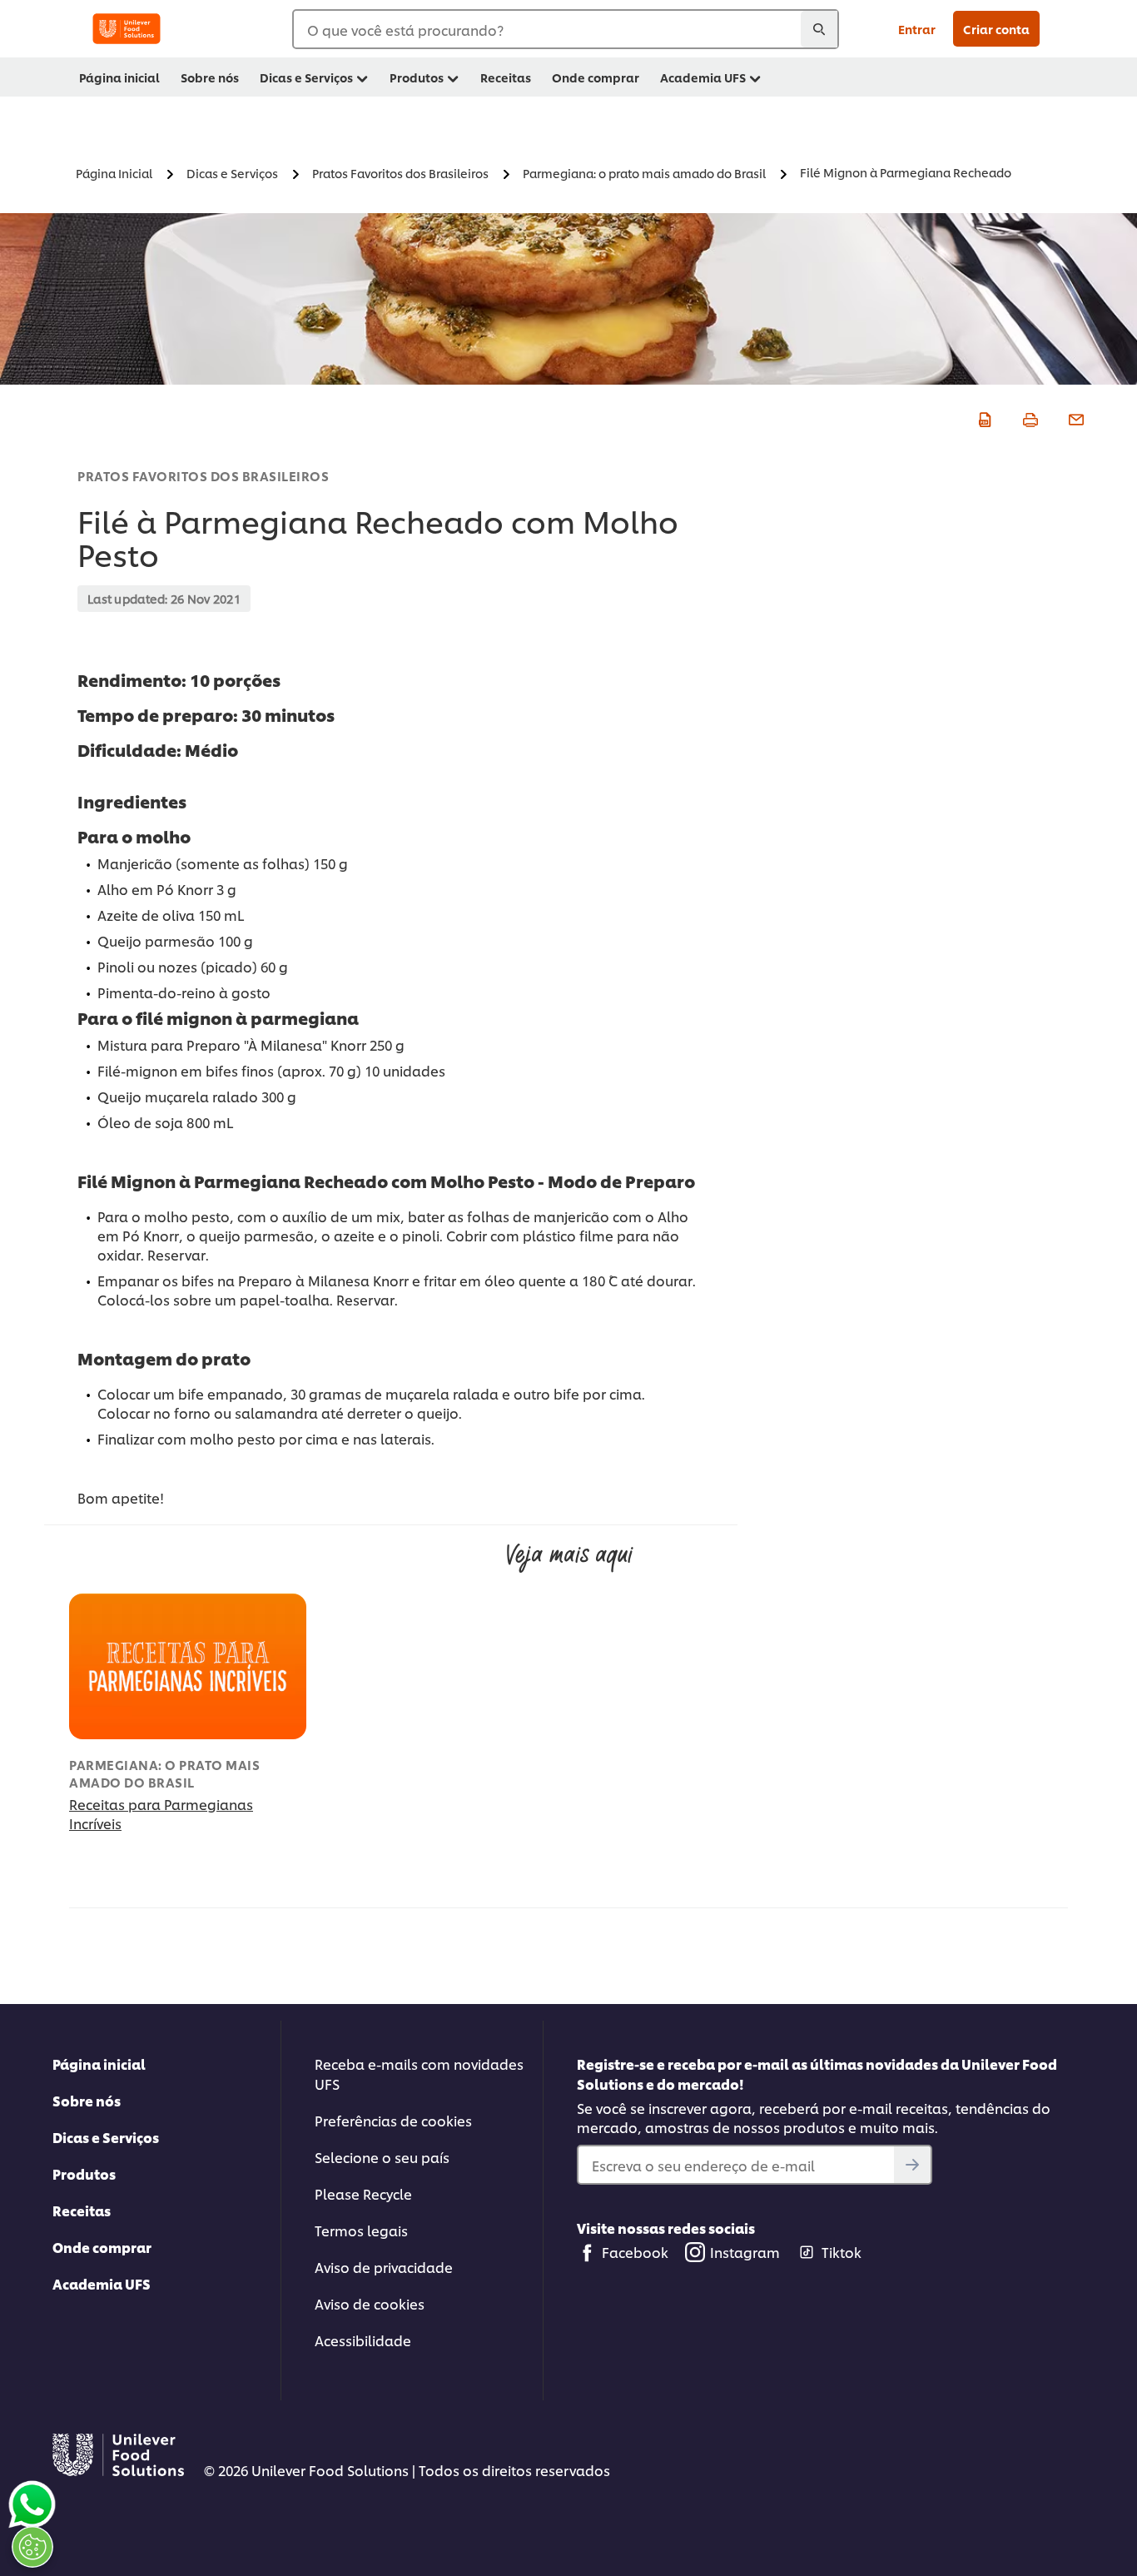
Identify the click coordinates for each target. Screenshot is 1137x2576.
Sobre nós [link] (210, 77)
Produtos (84, 2173)
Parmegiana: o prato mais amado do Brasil (164, 1773)
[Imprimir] (1028, 417)
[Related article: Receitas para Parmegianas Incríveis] (188, 1666)
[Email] (1074, 417)
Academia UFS (102, 2283)
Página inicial (99, 2064)
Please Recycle (363, 2193)
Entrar (917, 29)
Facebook (635, 2252)
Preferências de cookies (393, 2120)
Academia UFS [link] (703, 77)
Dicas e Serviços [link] (306, 77)
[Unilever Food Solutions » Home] (127, 29)
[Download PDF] (983, 417)
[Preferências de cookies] (32, 2547)
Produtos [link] (417, 77)
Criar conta (996, 29)
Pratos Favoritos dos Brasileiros (203, 476)
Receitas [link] (506, 77)
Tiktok (842, 2252)
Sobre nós (87, 2100)
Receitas (82, 2210)
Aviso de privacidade (384, 2267)
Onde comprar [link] (596, 77)
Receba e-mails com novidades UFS (419, 2074)
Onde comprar (102, 2247)
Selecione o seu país (382, 2157)
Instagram (745, 2252)
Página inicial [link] (119, 77)
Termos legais (361, 2230)
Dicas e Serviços (106, 2137)
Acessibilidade (363, 2340)
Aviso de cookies (370, 2303)
